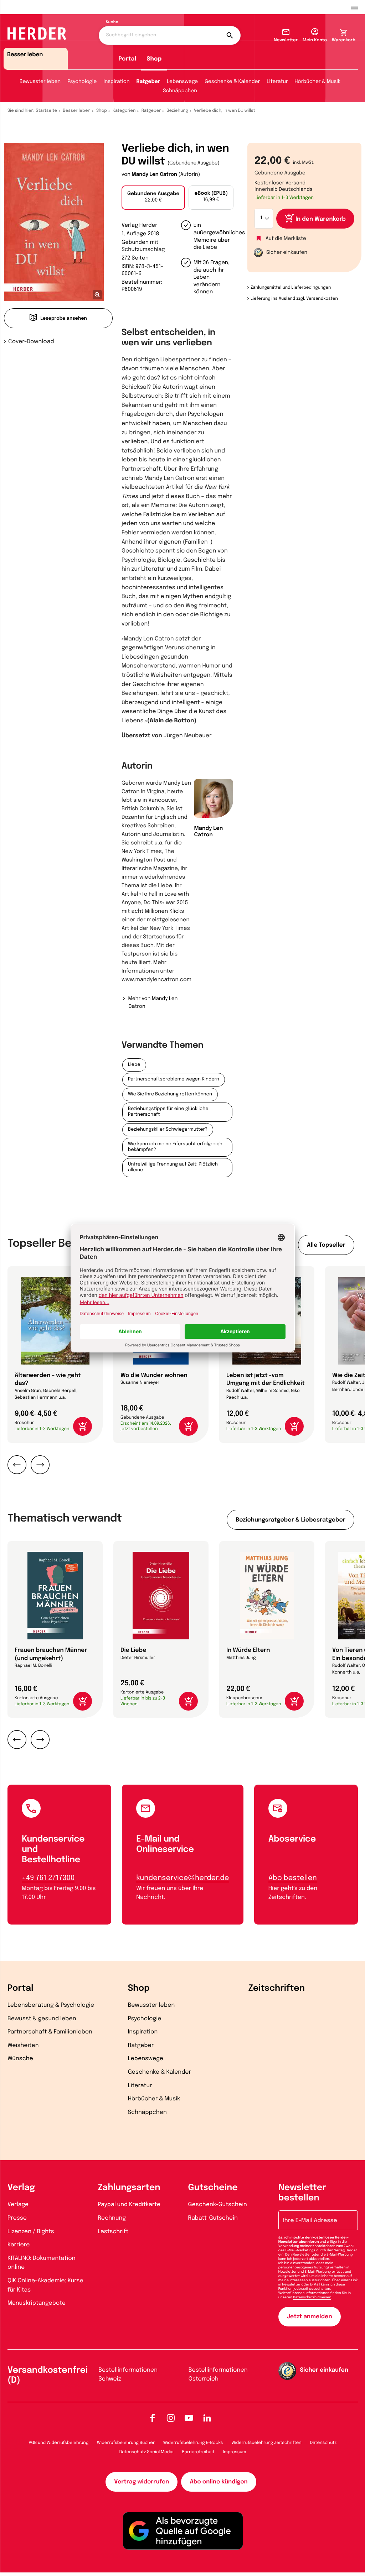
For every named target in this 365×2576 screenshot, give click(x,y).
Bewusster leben (40, 82)
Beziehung (177, 111)
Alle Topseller (326, 1245)
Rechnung (112, 2218)
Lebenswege (182, 82)
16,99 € (211, 197)
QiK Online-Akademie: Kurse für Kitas (45, 2285)
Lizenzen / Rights (31, 2232)
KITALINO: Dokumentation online (42, 2263)
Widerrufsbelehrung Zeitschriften (266, 2443)
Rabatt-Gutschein (213, 2218)
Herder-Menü (358, 7)
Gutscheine (213, 2188)
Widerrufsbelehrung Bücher (126, 2443)
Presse (17, 2218)
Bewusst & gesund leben (42, 2019)
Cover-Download (31, 342)
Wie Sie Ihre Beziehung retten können (170, 1095)
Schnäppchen (180, 91)
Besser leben (77, 111)
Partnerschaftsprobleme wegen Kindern (174, 1080)
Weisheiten (23, 2045)
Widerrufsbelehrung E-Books (193, 2443)
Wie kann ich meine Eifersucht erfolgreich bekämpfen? (175, 1147)
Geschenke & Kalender (232, 82)
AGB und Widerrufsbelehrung (59, 2443)
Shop (154, 59)
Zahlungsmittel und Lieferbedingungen (291, 288)
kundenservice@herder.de (182, 1878)
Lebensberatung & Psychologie (51, 2005)
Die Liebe (133, 1650)
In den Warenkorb (321, 219)
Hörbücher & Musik (318, 82)
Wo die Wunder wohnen (154, 1375)
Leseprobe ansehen (64, 319)
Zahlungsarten (129, 2188)
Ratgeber (148, 82)
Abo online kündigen (219, 2482)
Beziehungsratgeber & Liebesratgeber (291, 1520)
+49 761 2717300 (48, 1878)
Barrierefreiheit (198, 2452)
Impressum (235, 2452)
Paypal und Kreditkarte (129, 2205)
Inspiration (116, 82)
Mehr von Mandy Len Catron (153, 1003)
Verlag (21, 2188)
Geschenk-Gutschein (218, 2205)
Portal (128, 59)
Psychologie (82, 82)
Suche (112, 22)
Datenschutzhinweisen (312, 2298)
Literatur (277, 82)
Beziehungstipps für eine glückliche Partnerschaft (168, 1112)
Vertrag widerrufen (142, 2482)
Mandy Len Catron (154, 175)
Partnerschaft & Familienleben (50, 2032)
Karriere (19, 2245)
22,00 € (153, 197)
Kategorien (124, 111)
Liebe (134, 1065)
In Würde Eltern (248, 1650)
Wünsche (20, 2059)
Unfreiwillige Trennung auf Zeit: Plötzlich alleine (173, 1167)
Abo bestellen (293, 1878)
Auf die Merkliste (286, 239)
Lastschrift (113, 2232)
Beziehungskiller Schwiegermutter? (168, 1130)
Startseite (47, 111)
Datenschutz (323, 2443)
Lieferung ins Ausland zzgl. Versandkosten (294, 299)
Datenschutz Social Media (146, 2452)
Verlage (18, 2205)
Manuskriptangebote (37, 2303)
